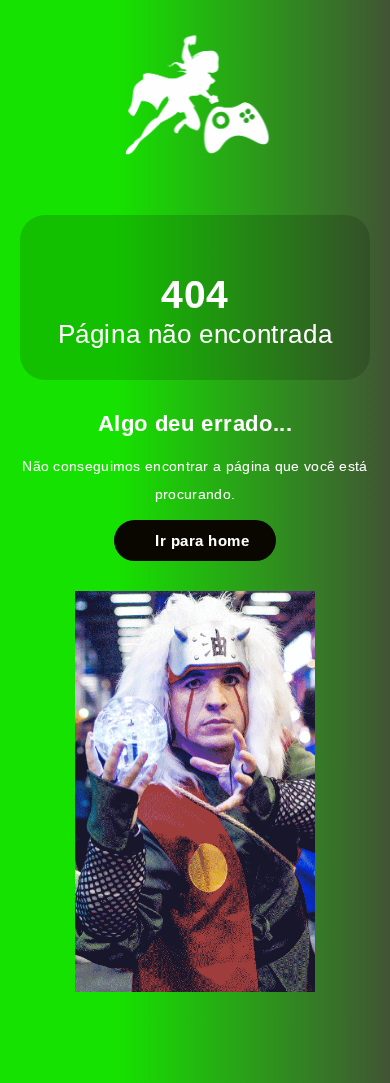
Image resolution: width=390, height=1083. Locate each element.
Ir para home (197, 540)
